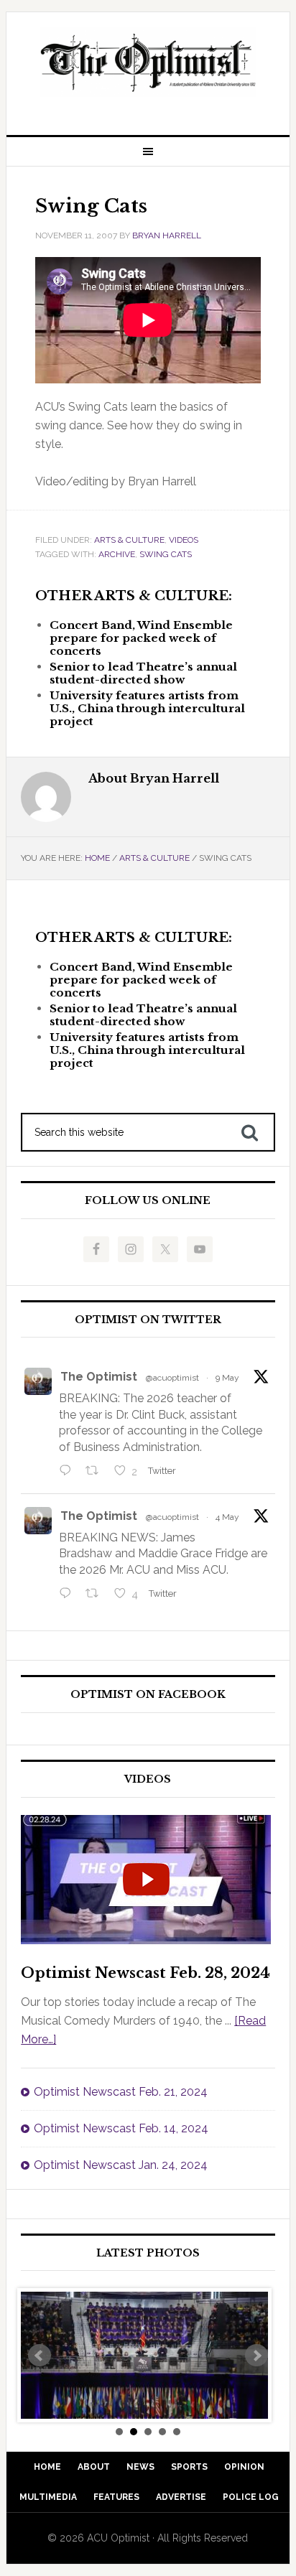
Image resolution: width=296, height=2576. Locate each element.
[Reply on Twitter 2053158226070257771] (69, 1472)
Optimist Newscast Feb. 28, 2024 (145, 1973)
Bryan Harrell (167, 235)
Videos (184, 540)
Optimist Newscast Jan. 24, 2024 (121, 2165)
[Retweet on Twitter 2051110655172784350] (96, 1595)
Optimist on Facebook (148, 1695)
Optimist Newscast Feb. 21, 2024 (121, 2092)
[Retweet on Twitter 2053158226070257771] (96, 1472)
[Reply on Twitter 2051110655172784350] (69, 1595)
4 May (227, 1517)
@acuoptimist (172, 1378)
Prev (40, 2356)
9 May (227, 1378)
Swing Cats (166, 554)
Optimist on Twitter (148, 1320)
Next (256, 2356)
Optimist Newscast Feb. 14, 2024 (121, 2128)
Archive (117, 554)
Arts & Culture (129, 540)
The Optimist (99, 1377)
